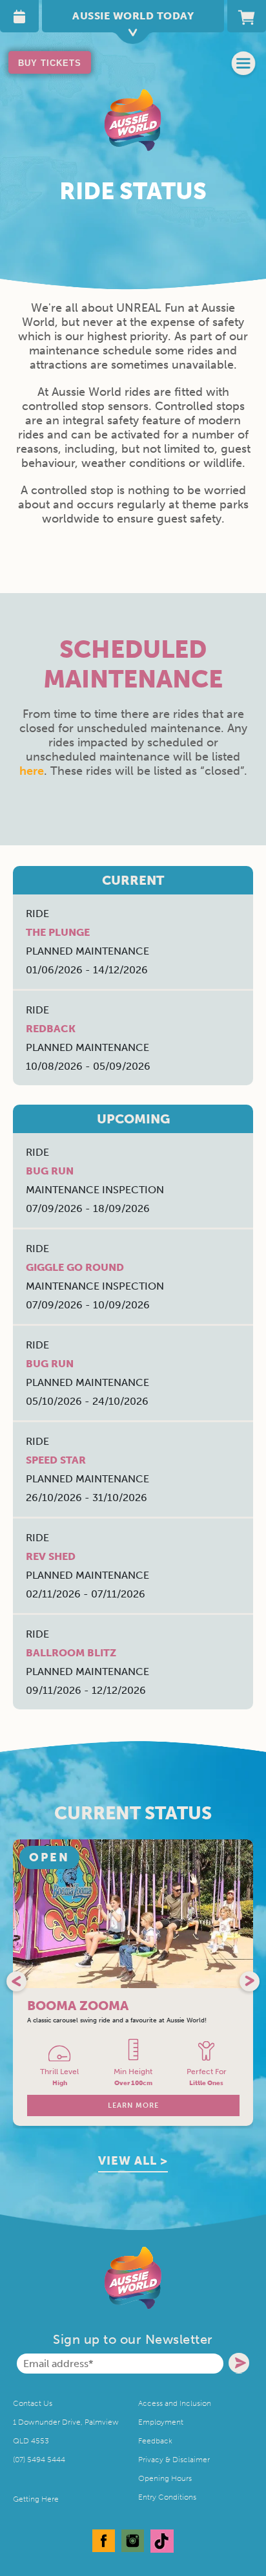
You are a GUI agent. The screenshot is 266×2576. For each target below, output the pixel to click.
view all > (133, 2161)
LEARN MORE (133, 2105)
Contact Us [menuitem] (33, 2403)
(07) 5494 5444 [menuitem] (39, 2460)
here (32, 771)
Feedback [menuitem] (155, 2441)
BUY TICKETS (50, 63)
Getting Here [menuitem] (36, 2499)
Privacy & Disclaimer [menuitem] (174, 2460)
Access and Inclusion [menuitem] (175, 2403)
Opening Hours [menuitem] (165, 2478)
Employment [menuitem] (161, 2422)
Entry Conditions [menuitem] (167, 2497)
